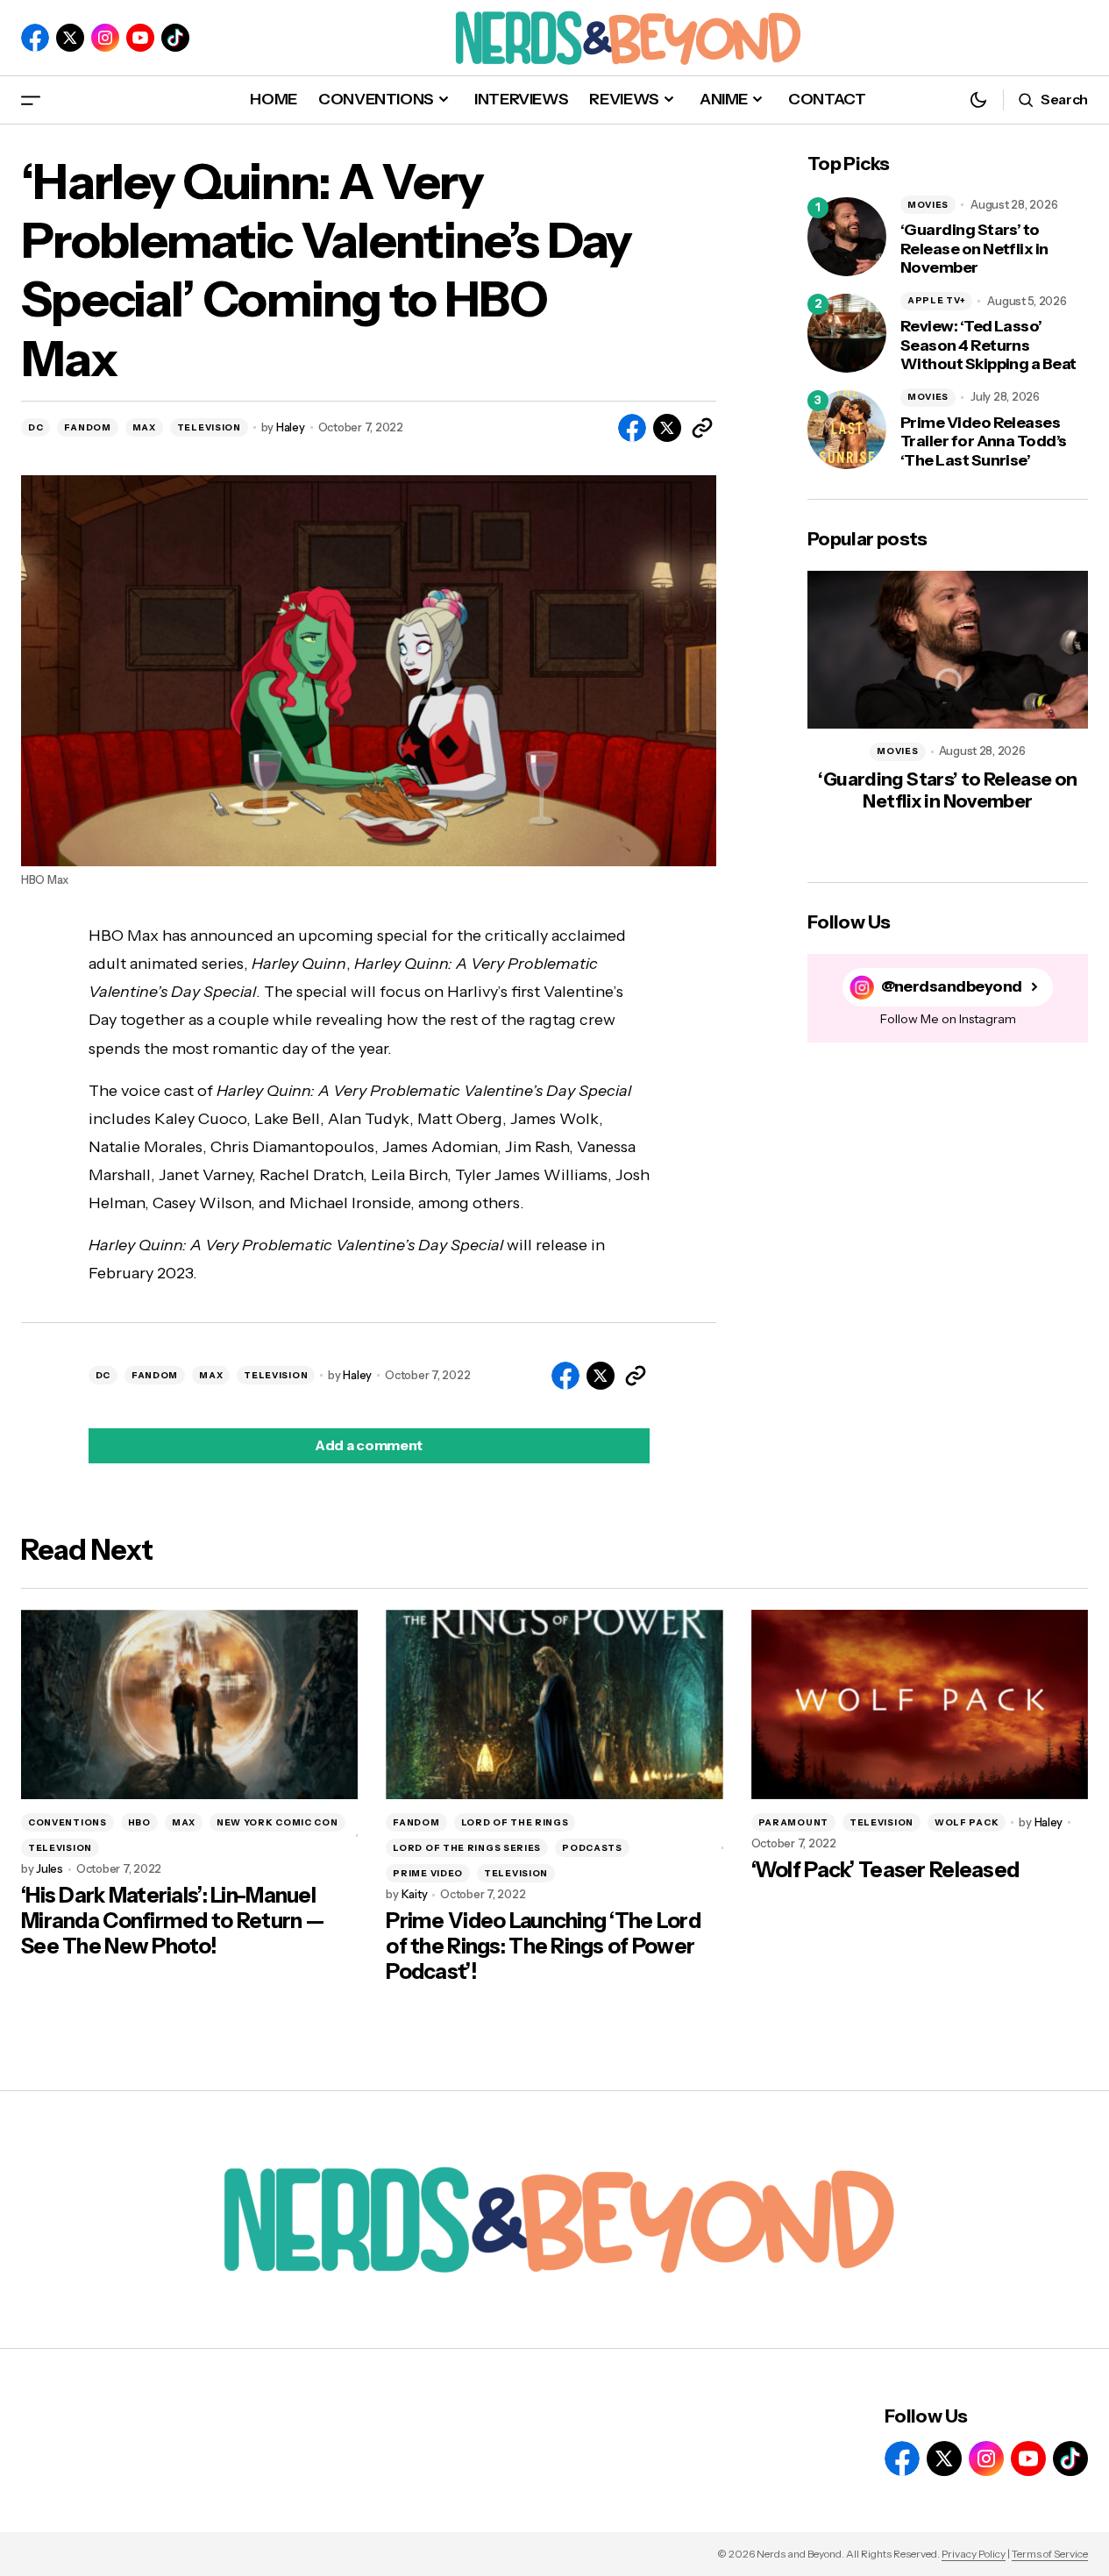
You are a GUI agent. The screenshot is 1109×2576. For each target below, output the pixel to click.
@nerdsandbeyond (952, 987)
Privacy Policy (974, 2554)
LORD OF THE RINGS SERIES (467, 1848)
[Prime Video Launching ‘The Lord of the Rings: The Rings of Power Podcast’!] (554, 1704)
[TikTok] (175, 38)
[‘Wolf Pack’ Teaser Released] (920, 1704)
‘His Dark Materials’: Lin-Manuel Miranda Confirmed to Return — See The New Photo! (172, 1921)
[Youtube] (140, 38)
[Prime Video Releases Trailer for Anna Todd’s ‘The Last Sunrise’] (847, 430)
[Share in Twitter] (667, 428)
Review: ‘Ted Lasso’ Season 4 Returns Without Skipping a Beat (988, 345)
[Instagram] (105, 38)
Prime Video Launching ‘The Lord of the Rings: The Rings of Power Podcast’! (543, 1946)
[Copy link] (702, 428)
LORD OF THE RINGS (515, 1822)
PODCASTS (592, 1848)
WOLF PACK (967, 1822)
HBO (139, 1822)
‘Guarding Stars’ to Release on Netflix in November (974, 249)
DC (36, 427)
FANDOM (87, 427)
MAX (144, 427)
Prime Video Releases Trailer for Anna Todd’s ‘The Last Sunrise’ (984, 442)
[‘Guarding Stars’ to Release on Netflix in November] (847, 237)
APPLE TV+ (936, 300)
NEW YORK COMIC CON (277, 1822)
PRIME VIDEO (428, 1873)
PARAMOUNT (793, 1822)
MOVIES (928, 205)
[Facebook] (35, 38)
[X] (70, 38)
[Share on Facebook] (632, 428)
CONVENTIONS (68, 1822)
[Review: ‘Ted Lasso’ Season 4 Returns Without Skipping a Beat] (847, 333)
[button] (31, 100)
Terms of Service (1050, 2554)
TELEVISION (209, 427)
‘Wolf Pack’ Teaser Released (885, 1870)
